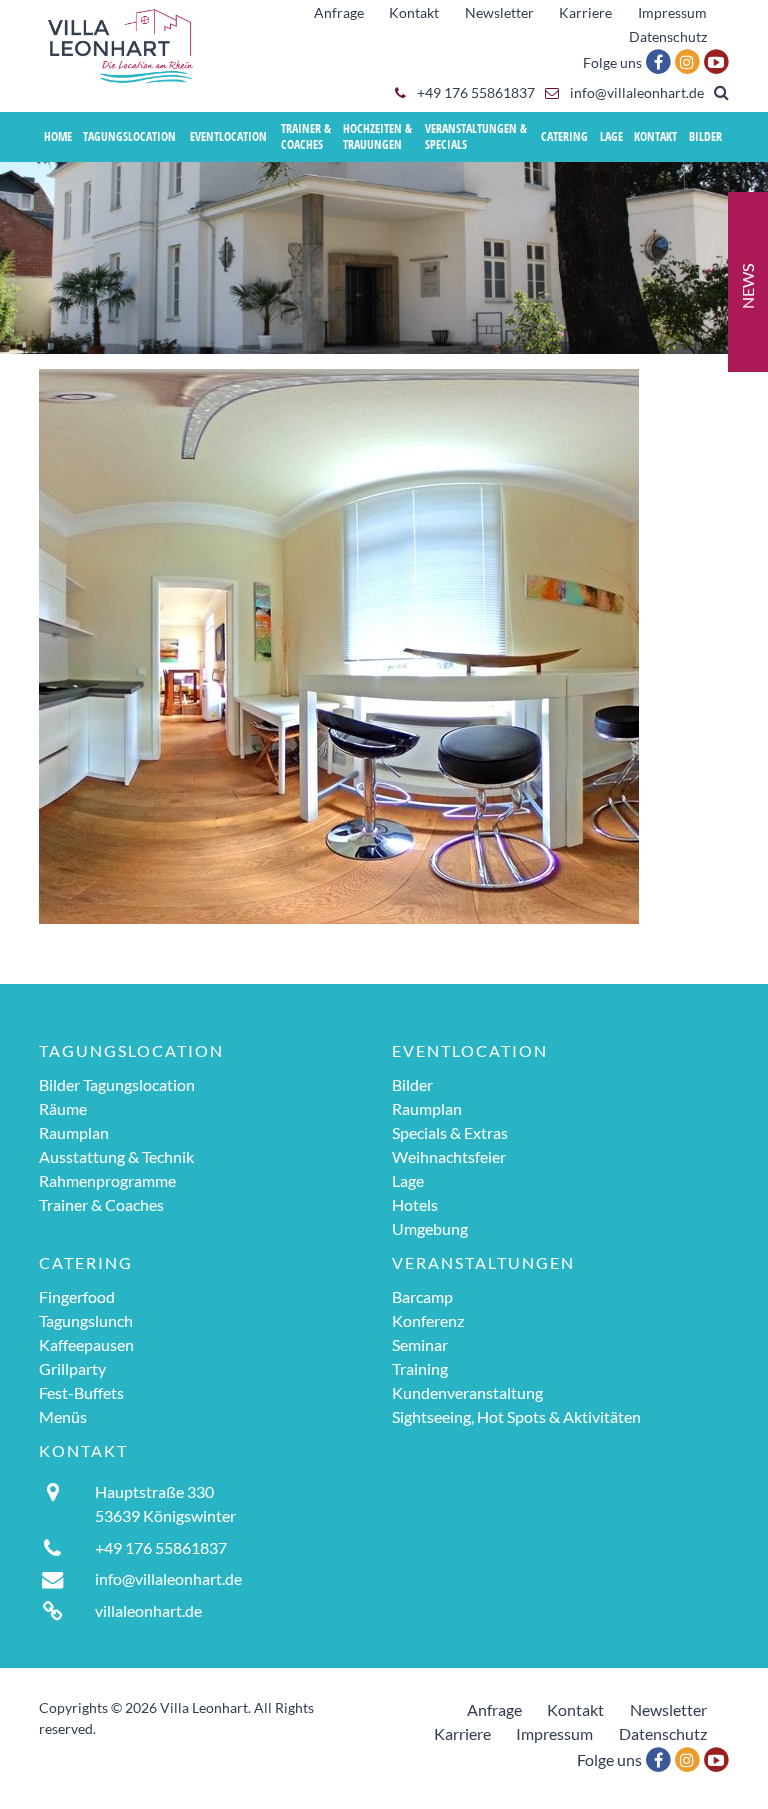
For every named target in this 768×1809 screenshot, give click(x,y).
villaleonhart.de (148, 1610)
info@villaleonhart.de (635, 93)
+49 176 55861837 (474, 93)
